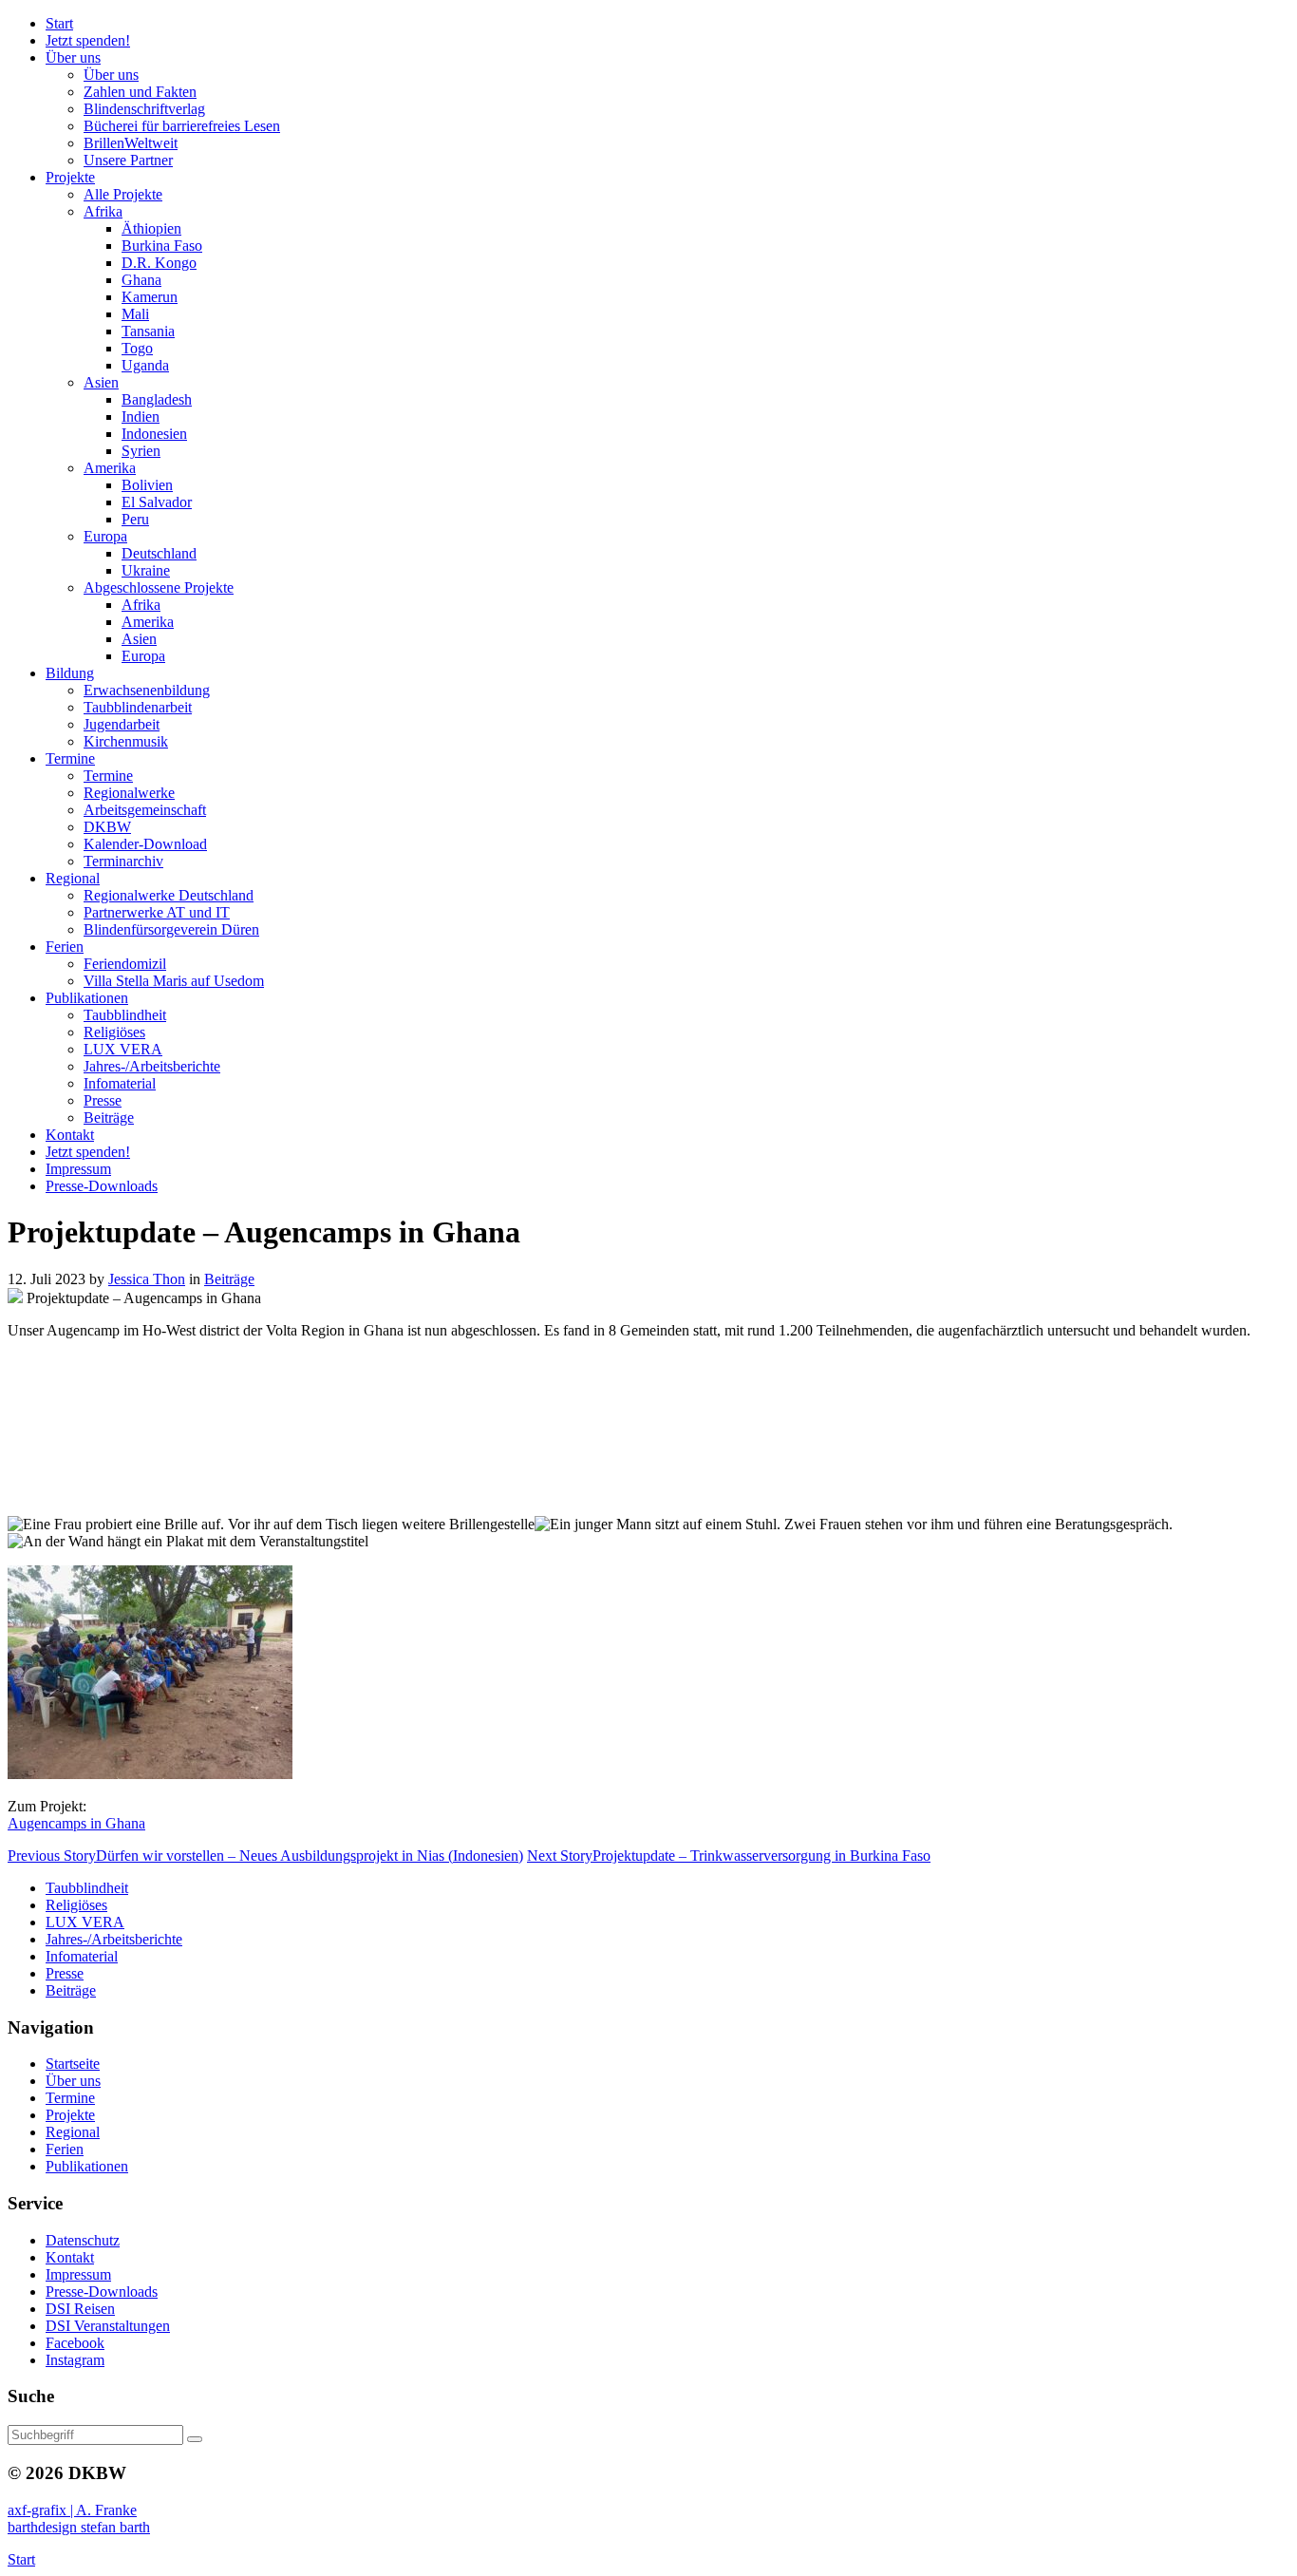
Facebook (75, 2343)
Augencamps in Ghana (76, 1823)
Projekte (70, 2115)
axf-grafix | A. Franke (72, 2510)
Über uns (73, 2081)
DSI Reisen (80, 2309)
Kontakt (70, 2257)
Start (21, 2559)
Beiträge (229, 1279)
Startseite (73, 2064)
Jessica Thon (147, 1279)
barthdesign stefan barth (79, 2527)
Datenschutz (83, 2240)
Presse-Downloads (102, 2292)
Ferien (65, 2149)
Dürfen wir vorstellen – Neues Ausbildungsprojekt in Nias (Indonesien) (265, 1856)
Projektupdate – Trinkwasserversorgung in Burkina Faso (729, 1856)
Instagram (75, 2360)
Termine (70, 2098)
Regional (73, 2132)
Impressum (78, 2274)
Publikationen (87, 2166)
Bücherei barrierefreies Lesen (182, 126)
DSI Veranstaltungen (108, 2326)
